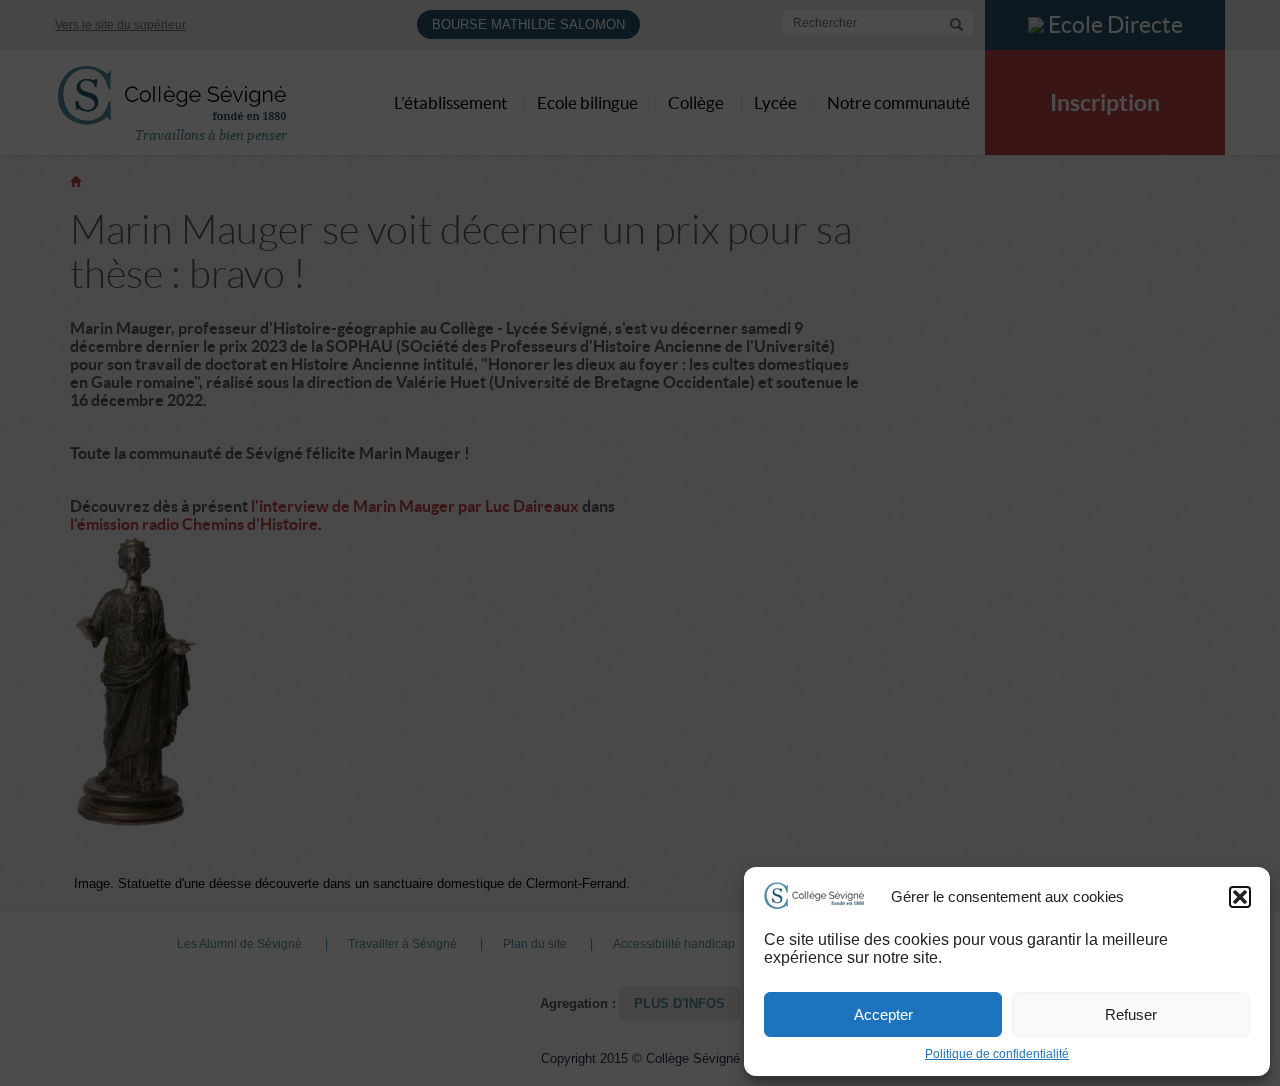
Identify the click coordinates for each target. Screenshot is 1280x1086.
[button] (1240, 897)
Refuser (1131, 1014)
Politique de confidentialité (997, 1054)
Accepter (883, 1014)
